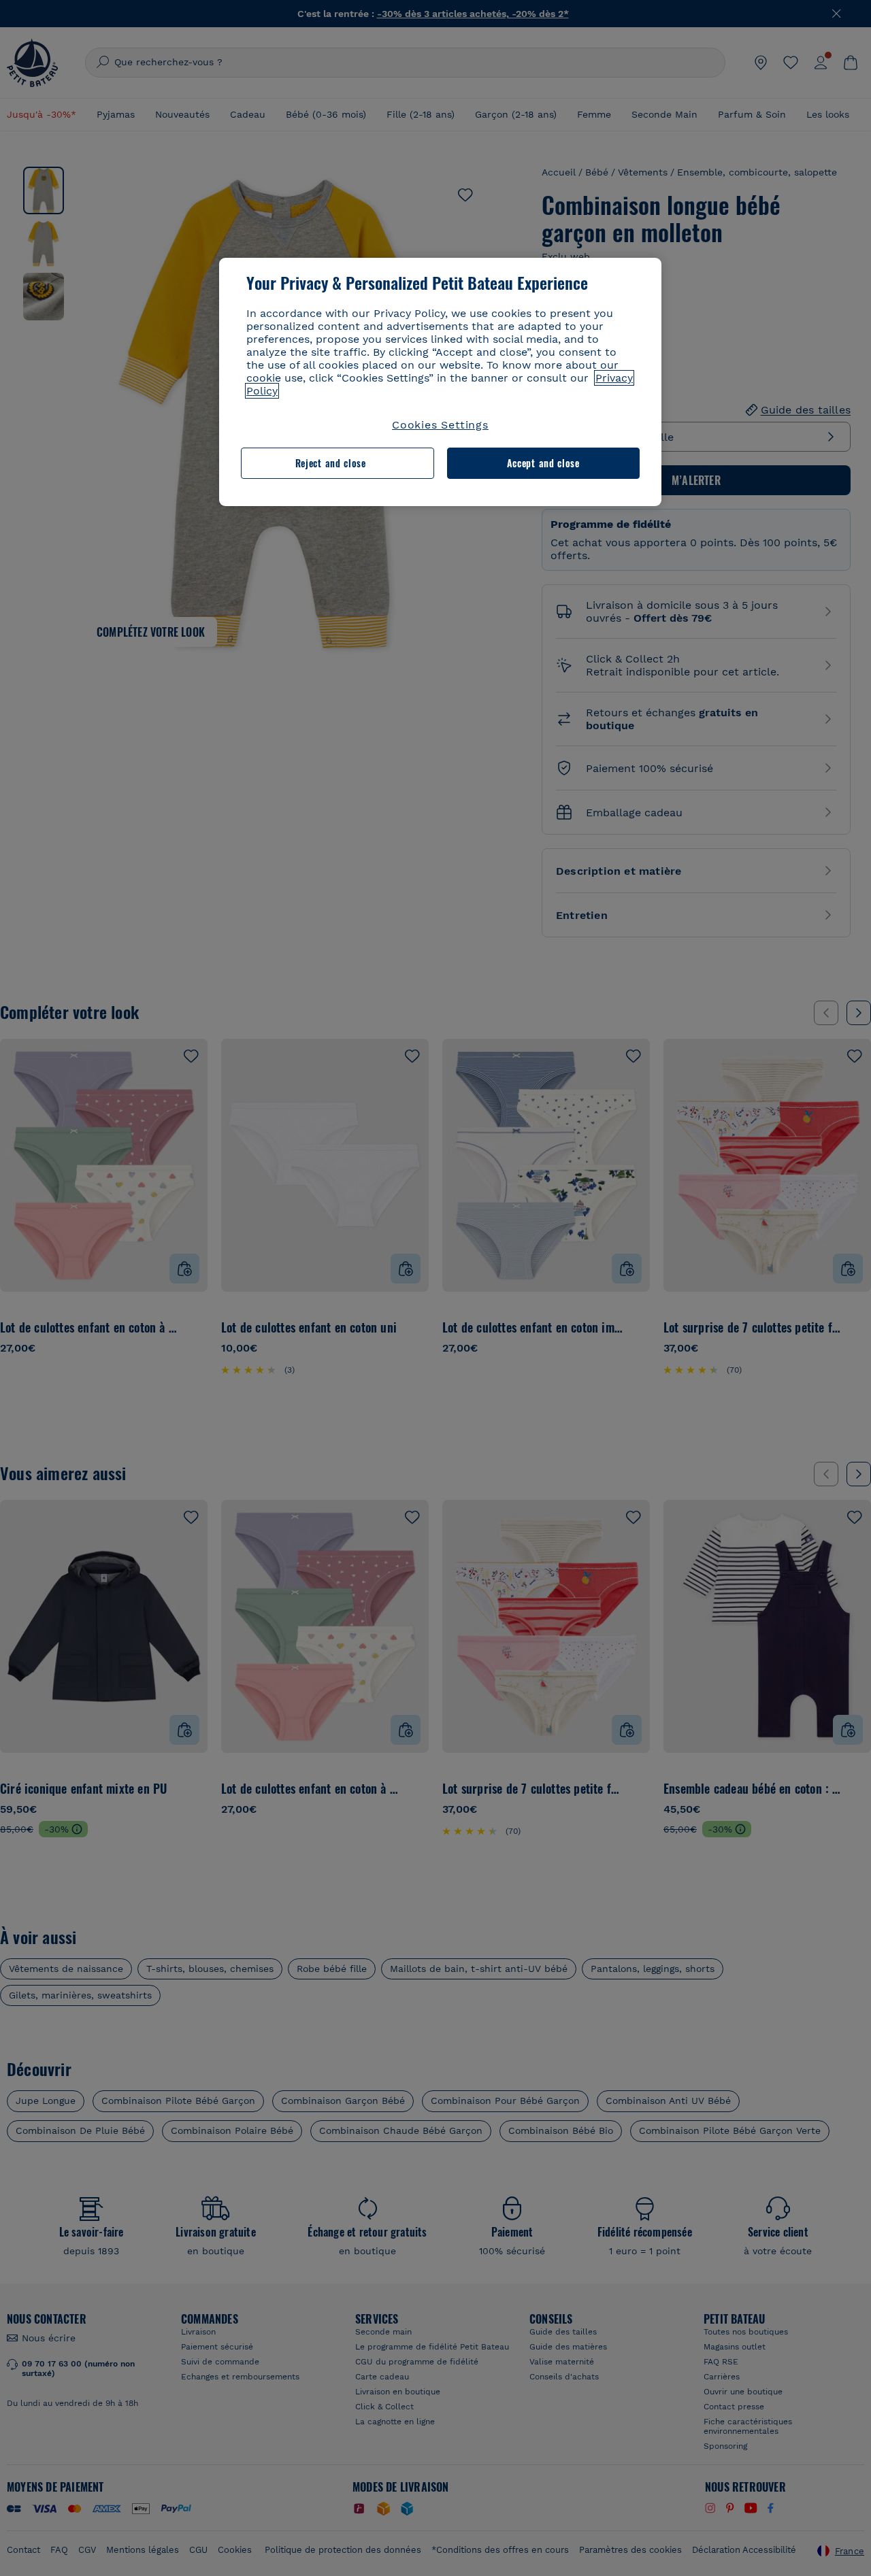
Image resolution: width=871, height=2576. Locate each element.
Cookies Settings (440, 425)
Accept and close (543, 463)
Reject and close (331, 463)
